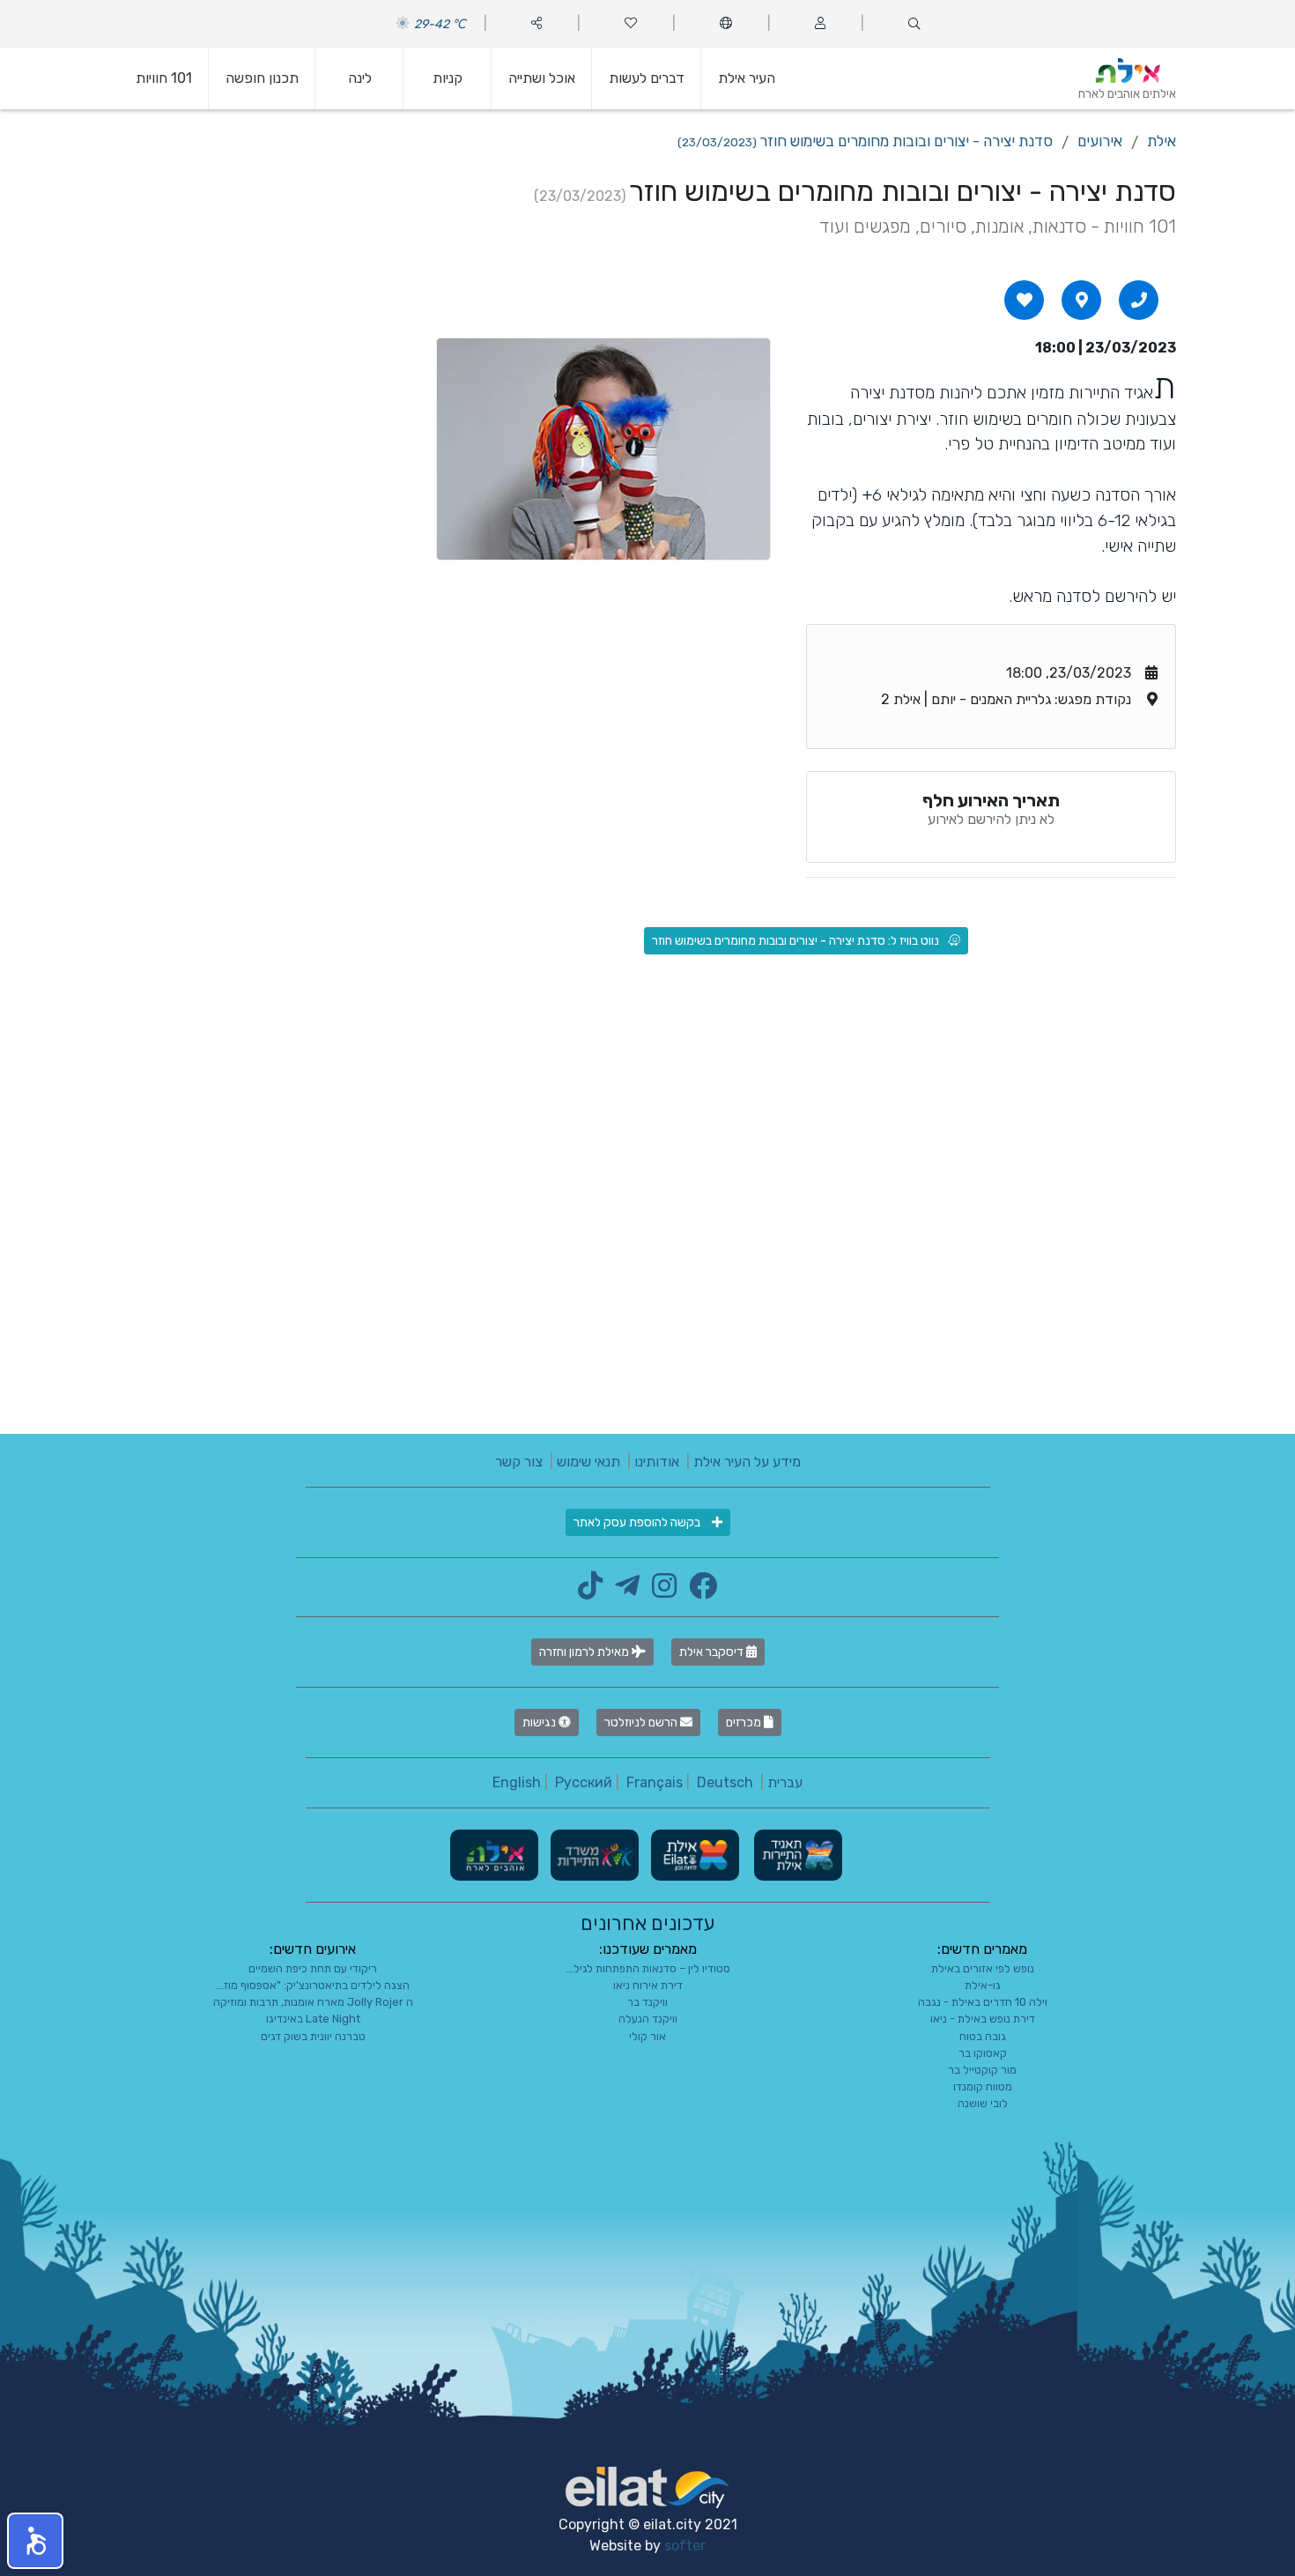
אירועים (1100, 141)
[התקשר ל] (1139, 300)
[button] (35, 2541)
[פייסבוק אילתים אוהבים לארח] (699, 1591)
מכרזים (745, 1722)
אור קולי (647, 2036)
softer (685, 2546)
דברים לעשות (647, 78)
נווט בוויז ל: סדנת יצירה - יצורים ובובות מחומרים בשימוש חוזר (795, 941)
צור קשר (519, 1462)
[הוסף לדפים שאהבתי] (1025, 300)
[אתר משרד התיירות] (593, 1854)
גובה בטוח (983, 2036)
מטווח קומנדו (983, 2086)
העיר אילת (747, 78)
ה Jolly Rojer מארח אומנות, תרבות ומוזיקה (313, 2002)
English (517, 1782)
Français (655, 1782)
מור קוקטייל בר (982, 2070)
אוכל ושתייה (542, 78)
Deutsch (725, 1782)
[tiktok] (590, 1591)
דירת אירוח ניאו (648, 1985)
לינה (360, 78)
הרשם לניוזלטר (642, 1722)
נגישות (540, 1722)
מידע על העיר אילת (747, 1462)
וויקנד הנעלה (648, 2019)
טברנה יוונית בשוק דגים (313, 2036)
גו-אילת (983, 1985)
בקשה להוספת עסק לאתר (638, 1522)
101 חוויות (164, 78)
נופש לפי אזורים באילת (983, 1968)
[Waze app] (1082, 300)
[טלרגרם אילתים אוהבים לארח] (623, 1591)
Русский (584, 1782)
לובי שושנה (983, 2103)
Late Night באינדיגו (313, 2019)
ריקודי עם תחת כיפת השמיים (313, 1968)
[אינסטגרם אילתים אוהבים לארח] (660, 1591)
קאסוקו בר (983, 2053)
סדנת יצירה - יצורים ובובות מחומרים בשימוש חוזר (865, 141)
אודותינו (657, 1462)
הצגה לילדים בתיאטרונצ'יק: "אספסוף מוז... (313, 1985)
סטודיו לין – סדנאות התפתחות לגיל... (648, 1968)
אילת (1162, 141)
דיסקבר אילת (713, 1652)
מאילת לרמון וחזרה (585, 1652)
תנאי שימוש (588, 1462)
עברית (785, 1782)
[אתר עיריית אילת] (693, 1854)
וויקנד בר (647, 2002)
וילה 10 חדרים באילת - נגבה (983, 2002)
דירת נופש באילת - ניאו (983, 2019)
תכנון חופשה (262, 78)
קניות (448, 78)
